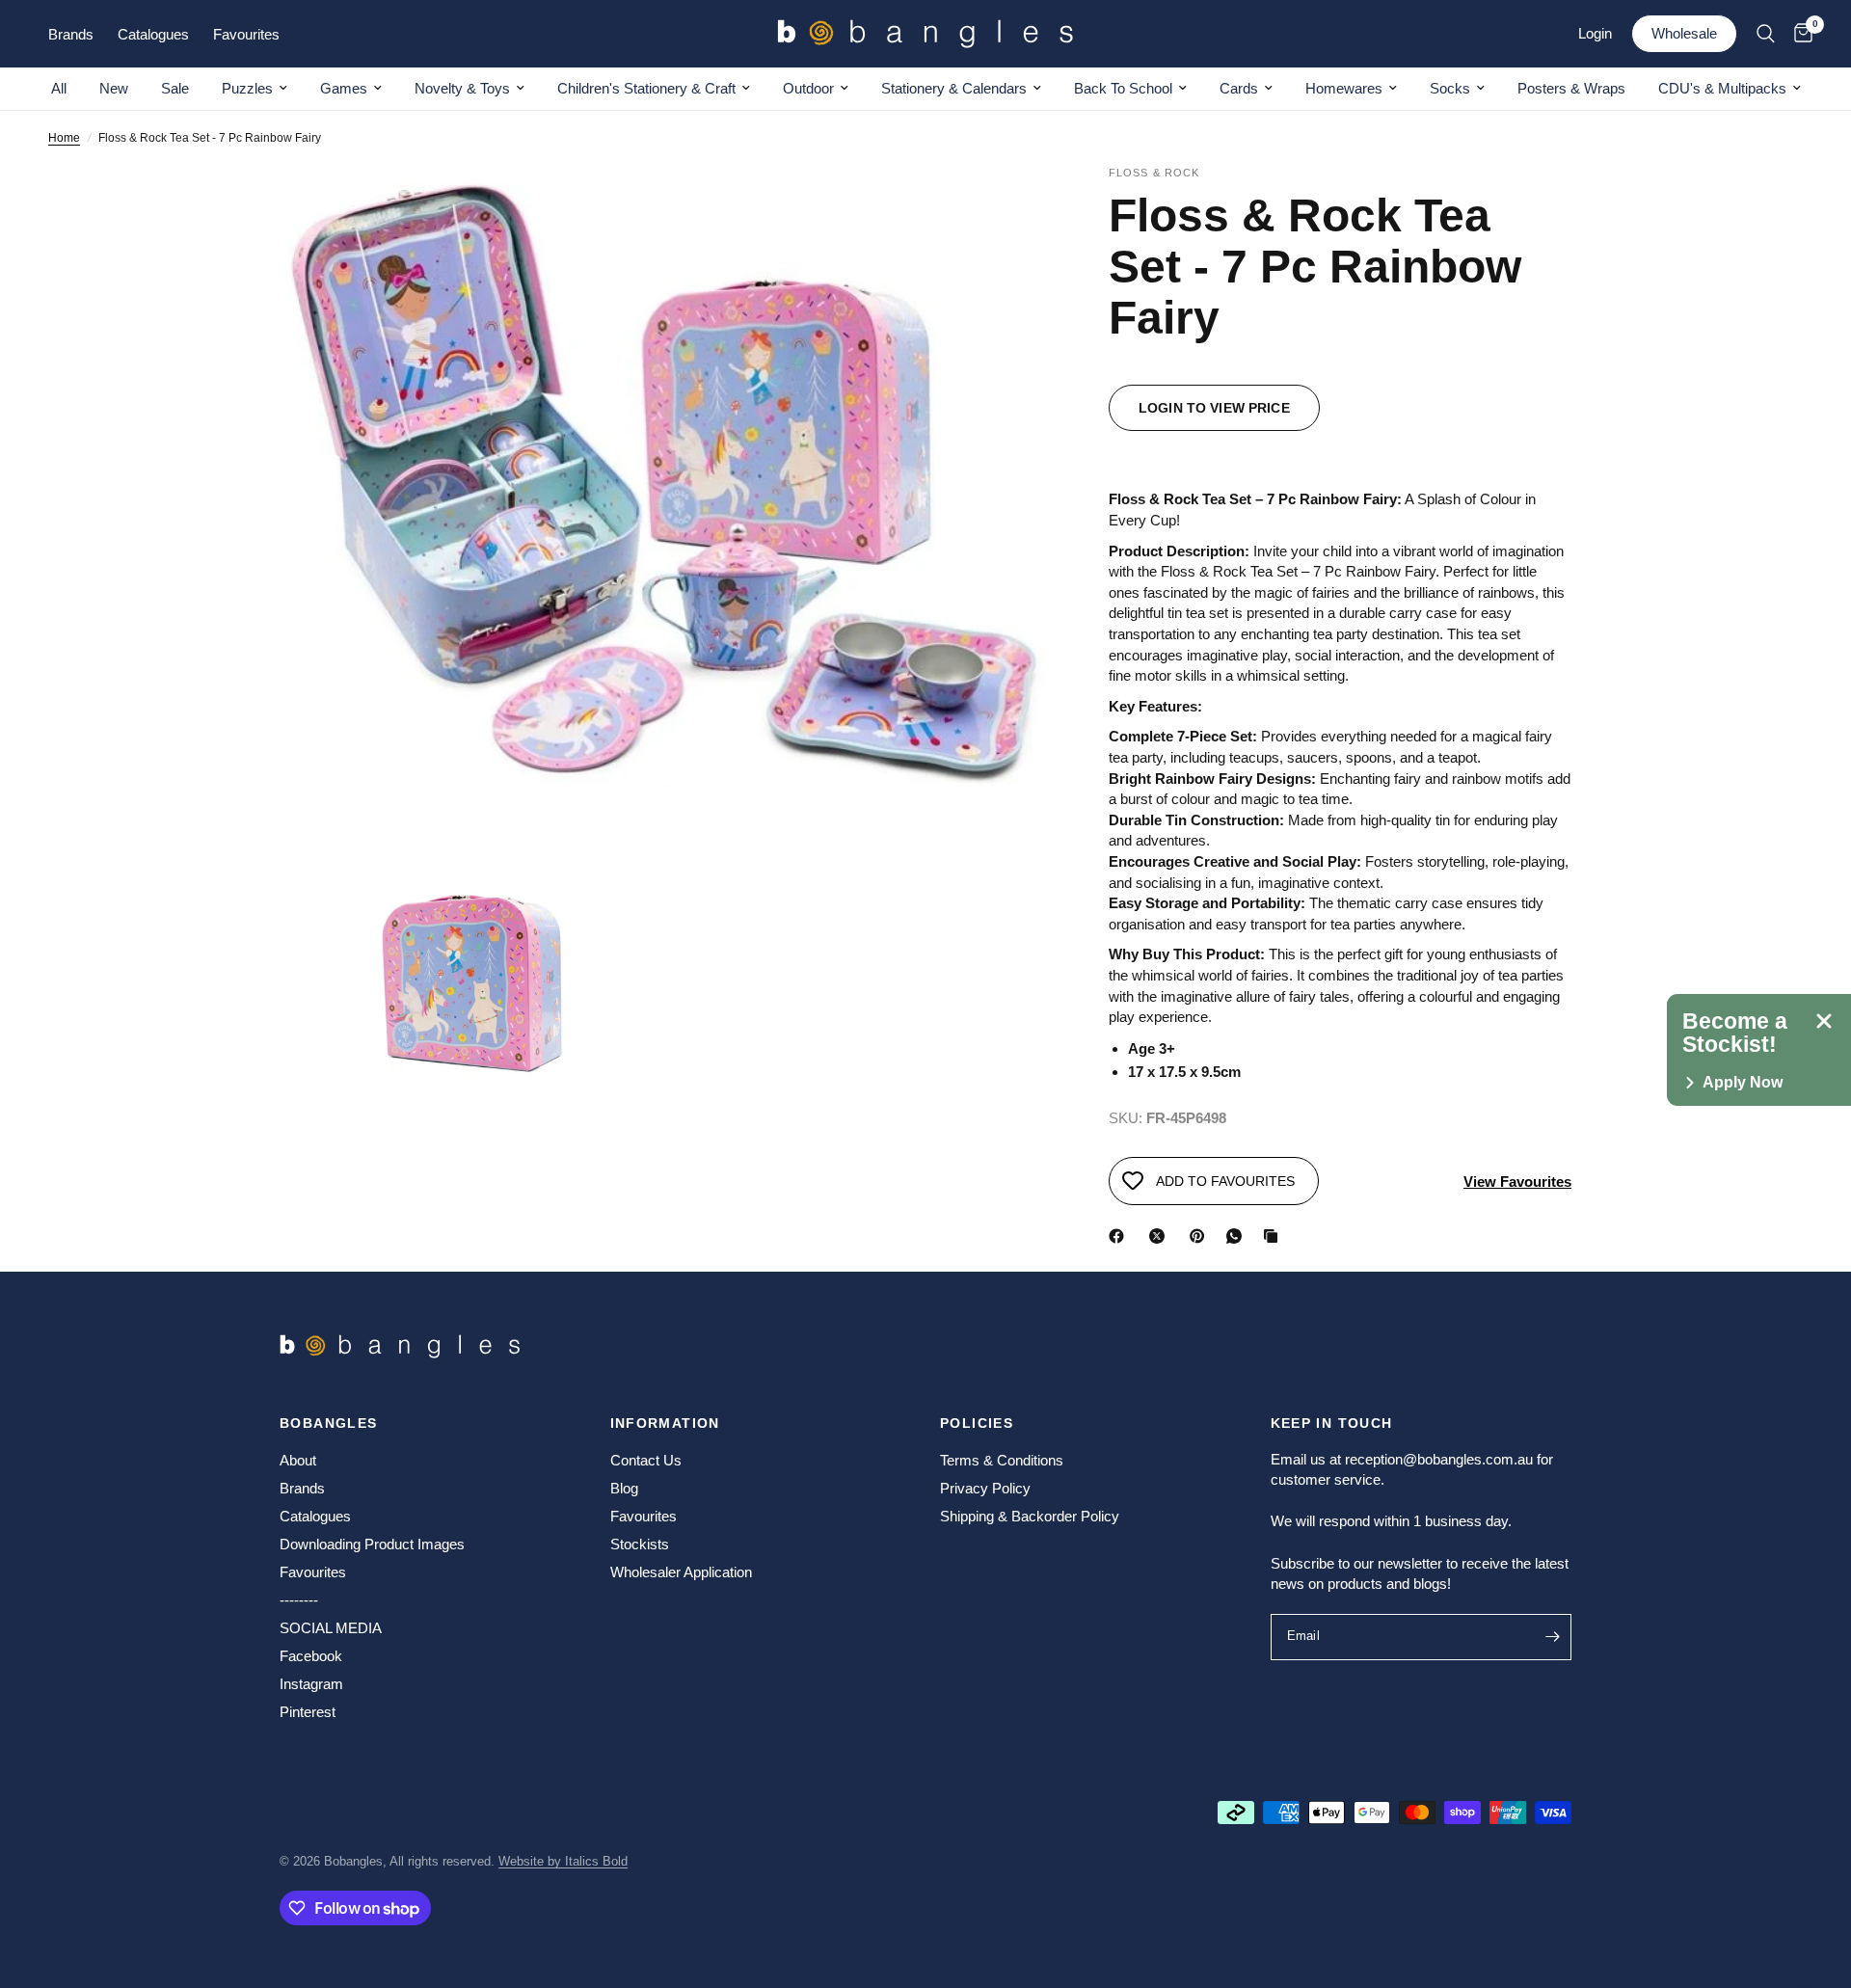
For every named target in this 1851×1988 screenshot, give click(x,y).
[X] (1161, 1236)
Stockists (640, 1544)
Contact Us (646, 1460)
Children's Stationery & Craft (646, 88)
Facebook (311, 1656)
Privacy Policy (985, 1488)
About (298, 1460)
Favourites (313, 1572)
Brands (302, 1488)
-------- (299, 1600)
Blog (624, 1488)
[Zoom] (1010, 206)
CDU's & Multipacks (1722, 88)
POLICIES (977, 1423)
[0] (1798, 34)
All (59, 88)
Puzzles (247, 88)
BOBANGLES (329, 1423)
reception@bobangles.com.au (1439, 1459)
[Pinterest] (1201, 1236)
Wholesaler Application (681, 1572)
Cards (1239, 88)
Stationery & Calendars (954, 88)
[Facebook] (1120, 1236)
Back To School (1123, 88)
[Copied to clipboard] (1274, 1236)
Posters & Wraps (1571, 88)
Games (344, 88)
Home (64, 138)
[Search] (1766, 34)
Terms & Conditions (1002, 1460)
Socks (1450, 88)
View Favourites (1517, 1182)
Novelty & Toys (462, 88)
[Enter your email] (1552, 1637)
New (114, 88)
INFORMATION (665, 1423)
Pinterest (308, 1712)
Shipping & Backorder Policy (1030, 1516)
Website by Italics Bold (563, 1861)
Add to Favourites (1225, 1181)
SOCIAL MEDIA (331, 1628)
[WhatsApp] (1238, 1236)
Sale (175, 88)
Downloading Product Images (372, 1544)
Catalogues (315, 1516)
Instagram (311, 1684)
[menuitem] (59, 89)
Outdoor (808, 88)
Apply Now (1743, 1083)
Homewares (1344, 88)
